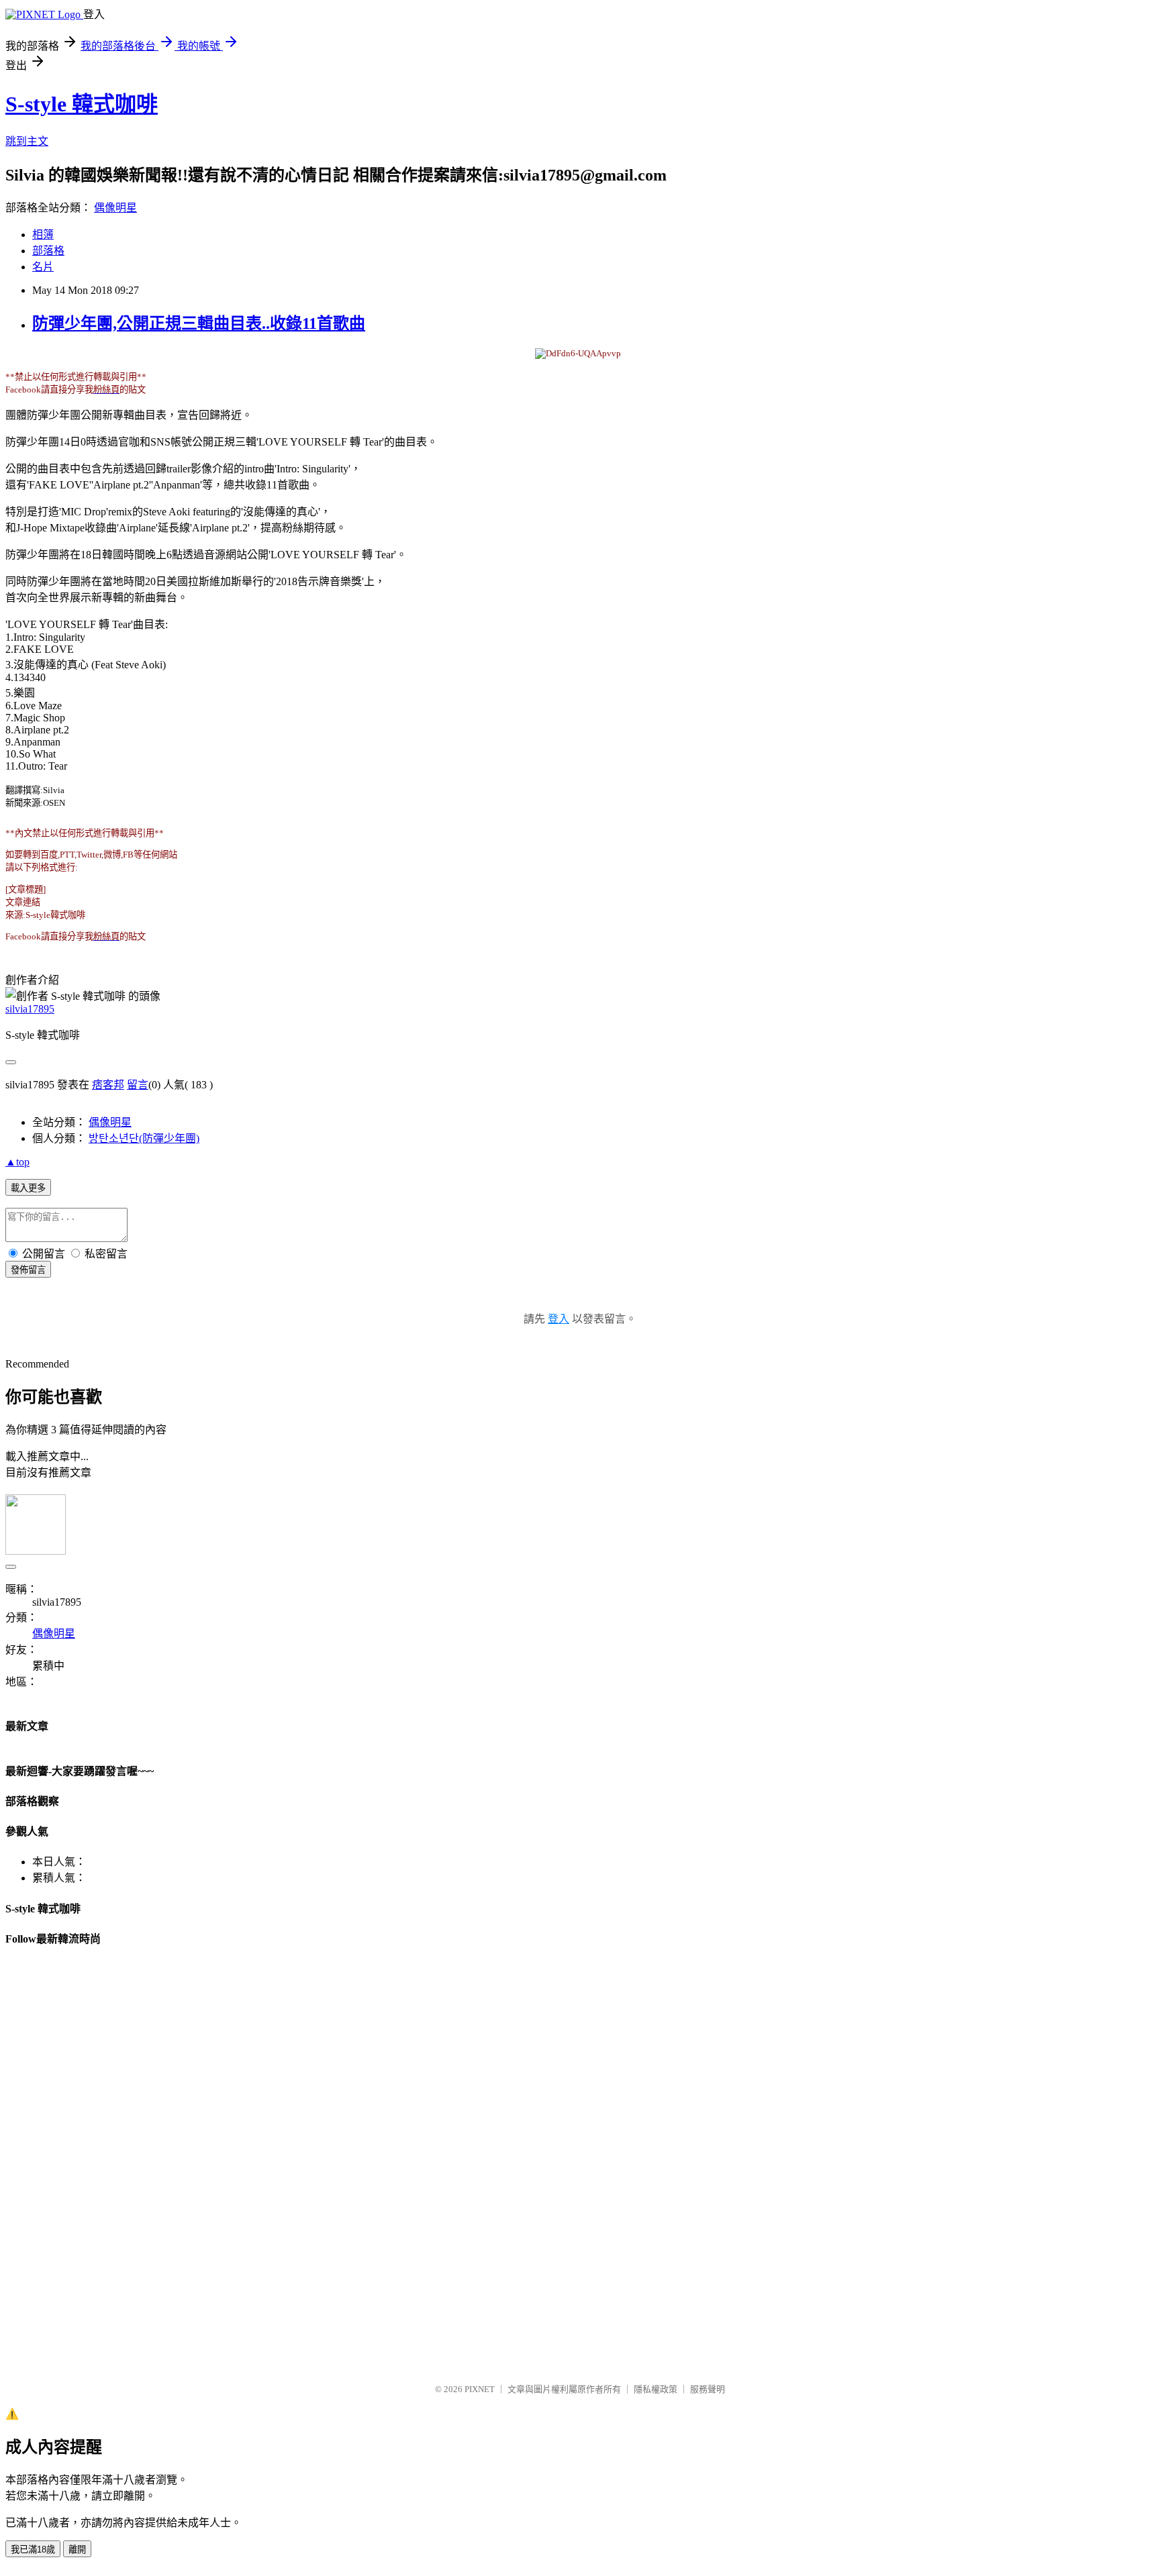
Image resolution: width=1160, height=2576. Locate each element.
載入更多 (28, 1188)
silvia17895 (30, 1009)
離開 (77, 2549)
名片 (43, 267)
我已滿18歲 (33, 2549)
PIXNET (480, 2389)
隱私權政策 (656, 2389)
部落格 (48, 251)
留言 (138, 1085)
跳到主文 (27, 141)
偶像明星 (115, 208)
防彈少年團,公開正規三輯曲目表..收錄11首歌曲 (199, 323)
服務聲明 (708, 2389)
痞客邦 (108, 1085)
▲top (17, 1162)
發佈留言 (28, 1270)
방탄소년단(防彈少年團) (144, 1138)
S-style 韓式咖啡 (82, 104)
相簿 (43, 235)
